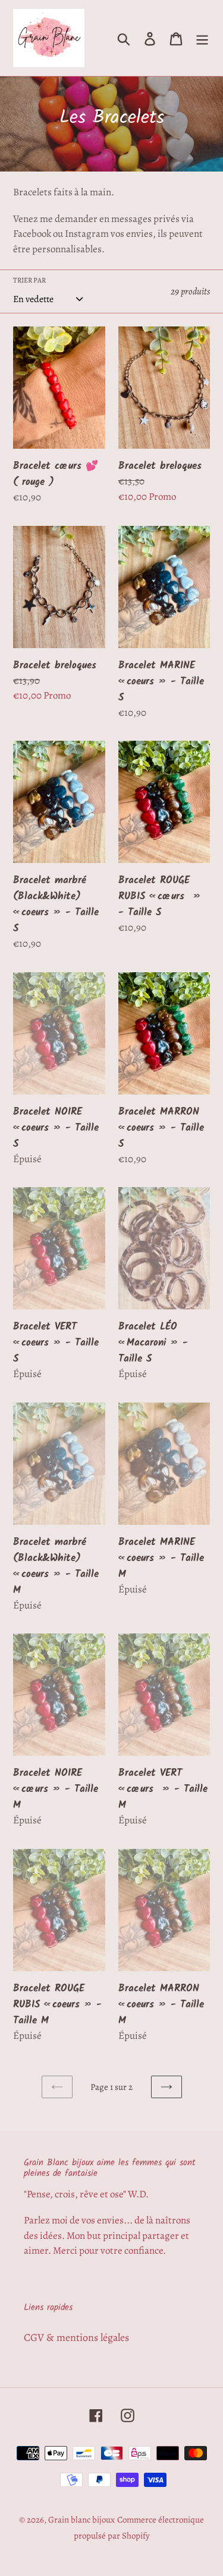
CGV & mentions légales (76, 2337)
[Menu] (202, 38)
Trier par (29, 280)
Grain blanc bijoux (81, 2520)
